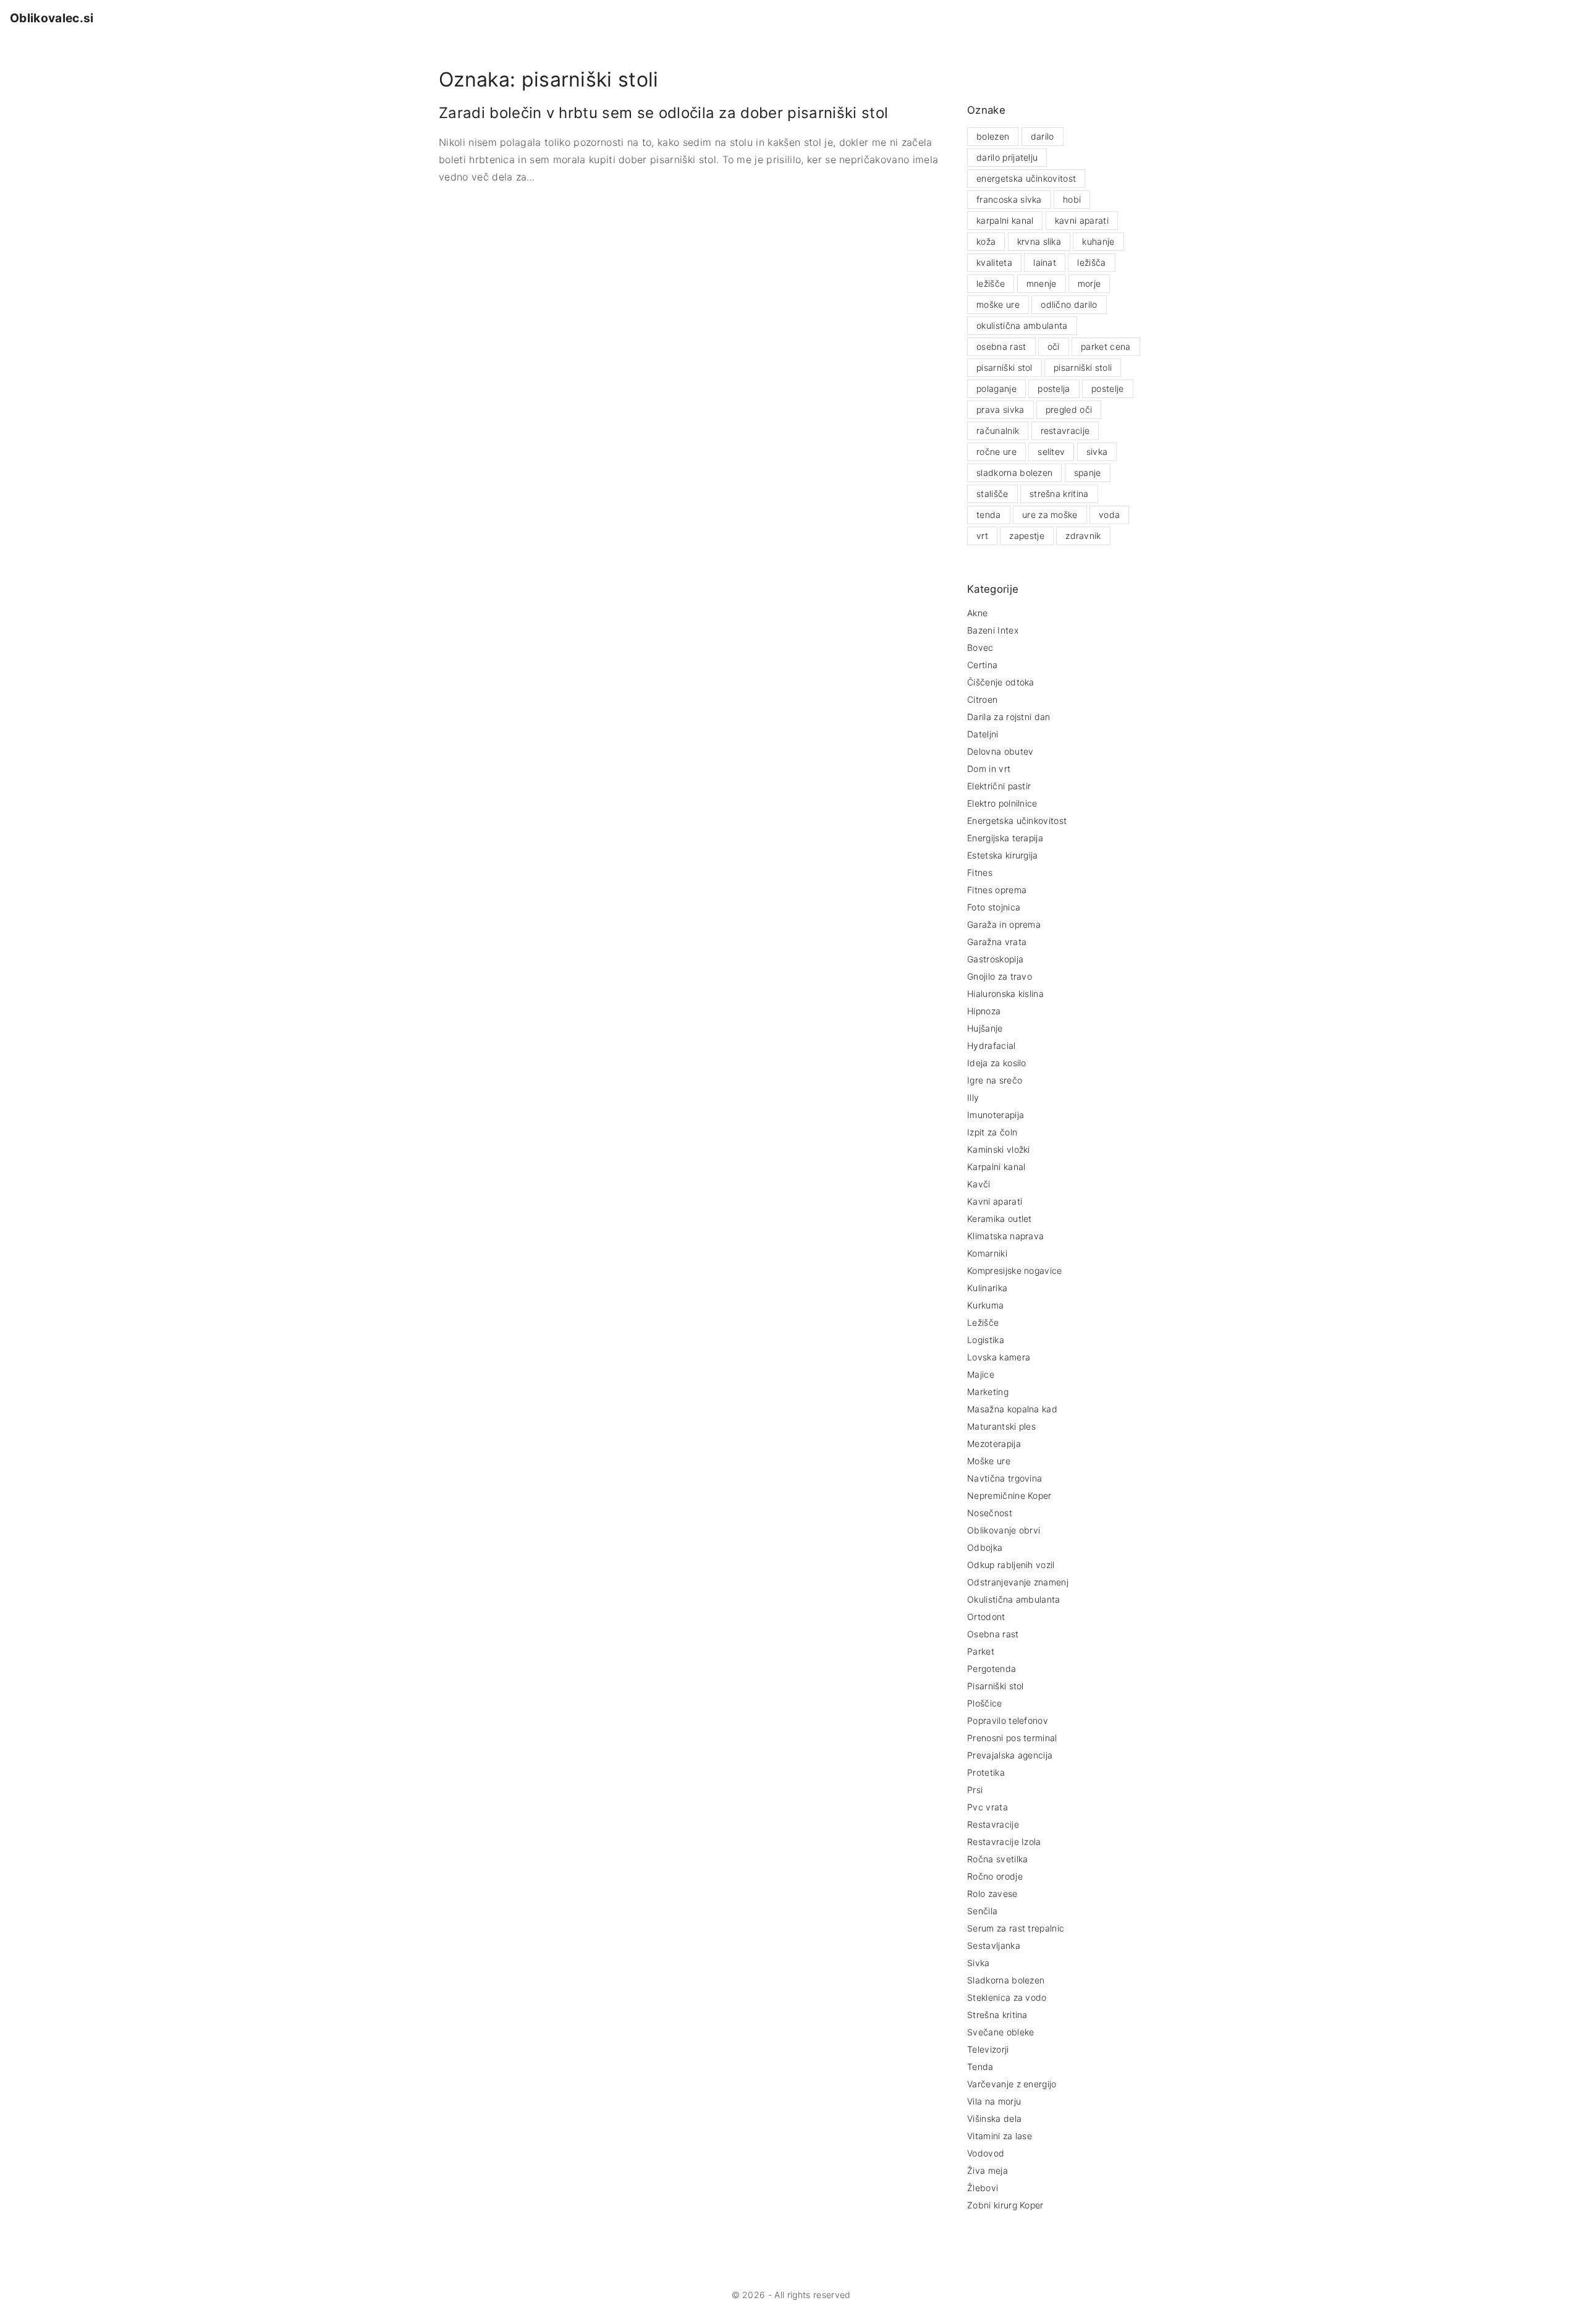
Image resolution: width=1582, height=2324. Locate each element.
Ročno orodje (995, 1876)
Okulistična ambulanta (1014, 1599)
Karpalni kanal (996, 1167)
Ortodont (986, 1617)
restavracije (1065, 430)
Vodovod (986, 2153)
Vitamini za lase (1000, 2136)
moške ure (998, 304)
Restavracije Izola (1004, 1842)
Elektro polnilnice (1002, 803)
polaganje (996, 388)
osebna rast (1001, 346)
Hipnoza (984, 1011)
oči (1054, 346)
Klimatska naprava (1005, 1236)
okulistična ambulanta (1022, 325)
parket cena (1106, 346)
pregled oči (1069, 409)
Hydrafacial (992, 1045)
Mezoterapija (994, 1444)
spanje (1088, 473)
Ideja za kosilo (997, 1063)
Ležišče (983, 1322)
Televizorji (988, 2049)
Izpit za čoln (992, 1132)
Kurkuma (985, 1305)
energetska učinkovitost (1026, 178)
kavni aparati (1082, 220)
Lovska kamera (999, 1357)
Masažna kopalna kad (1012, 1409)
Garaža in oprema (1004, 924)
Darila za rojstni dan (1009, 717)
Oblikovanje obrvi (1004, 1530)
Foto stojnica (994, 907)
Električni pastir (999, 786)
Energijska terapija (1005, 838)
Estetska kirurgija (1003, 855)
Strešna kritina (997, 2015)
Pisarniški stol (996, 1686)
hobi (1072, 199)
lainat (1045, 262)
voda (1109, 515)
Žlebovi (983, 2188)
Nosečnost (990, 1513)
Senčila (982, 1911)
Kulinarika (987, 1288)
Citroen (982, 699)
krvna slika (1039, 241)
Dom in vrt (989, 769)
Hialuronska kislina (1005, 994)
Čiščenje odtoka (1001, 682)
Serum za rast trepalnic (1016, 1928)
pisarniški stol (1005, 367)
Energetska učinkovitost (1017, 821)
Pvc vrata (988, 1807)
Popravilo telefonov (1008, 1720)
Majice (981, 1374)
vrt (982, 536)
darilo (1043, 136)
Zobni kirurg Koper (1005, 2205)
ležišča (1091, 262)
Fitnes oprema (997, 890)
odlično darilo (1069, 304)
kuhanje (1098, 241)
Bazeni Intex (993, 630)
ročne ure (996, 452)
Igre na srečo (995, 1080)
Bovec (980, 647)
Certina (982, 665)
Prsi (975, 1790)
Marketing (988, 1392)
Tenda (980, 2067)
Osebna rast (993, 1634)
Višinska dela (994, 2118)
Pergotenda (992, 1669)
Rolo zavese (992, 1894)
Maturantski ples (1001, 1426)
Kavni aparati (995, 1201)
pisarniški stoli (1083, 367)
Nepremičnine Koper (1009, 1495)
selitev (1051, 452)
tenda (989, 515)
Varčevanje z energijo (1012, 2084)
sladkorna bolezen (1014, 473)
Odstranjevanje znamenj (1018, 1582)
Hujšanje (985, 1028)
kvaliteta (994, 262)
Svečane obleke (1000, 2032)
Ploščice (985, 1703)
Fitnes (980, 872)
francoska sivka (1009, 199)
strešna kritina (1059, 494)
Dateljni (983, 734)
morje (1089, 283)
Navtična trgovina (1005, 1478)
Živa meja (988, 2170)
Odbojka (985, 1547)
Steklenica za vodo (1007, 1997)
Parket (981, 1651)
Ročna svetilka (997, 1859)
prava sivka (1000, 409)
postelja (1054, 388)
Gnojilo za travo (1000, 976)
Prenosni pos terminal (1012, 1738)
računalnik (998, 430)
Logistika (986, 1340)
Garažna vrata (997, 942)
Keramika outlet (1000, 1219)
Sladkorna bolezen (1006, 1980)
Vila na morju (994, 2101)
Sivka (979, 1963)
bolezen (993, 136)
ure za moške (1050, 515)
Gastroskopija (995, 959)
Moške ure (989, 1461)
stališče (992, 494)
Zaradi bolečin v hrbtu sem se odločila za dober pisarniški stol (663, 113)
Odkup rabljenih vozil (1011, 1565)
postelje (1108, 388)
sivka (1097, 452)
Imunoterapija (996, 1115)
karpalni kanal (1005, 220)
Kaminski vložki (999, 1149)
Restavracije (993, 1824)
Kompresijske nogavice (1015, 1270)
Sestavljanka (994, 1945)
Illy (973, 1097)
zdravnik (1083, 536)
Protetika (986, 1772)
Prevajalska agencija (1010, 1755)
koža (986, 241)
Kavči (979, 1184)
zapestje (1027, 536)
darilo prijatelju (1007, 157)
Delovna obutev (1000, 751)
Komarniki (987, 1253)
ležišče (991, 283)
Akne (977, 613)
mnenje (1042, 283)
